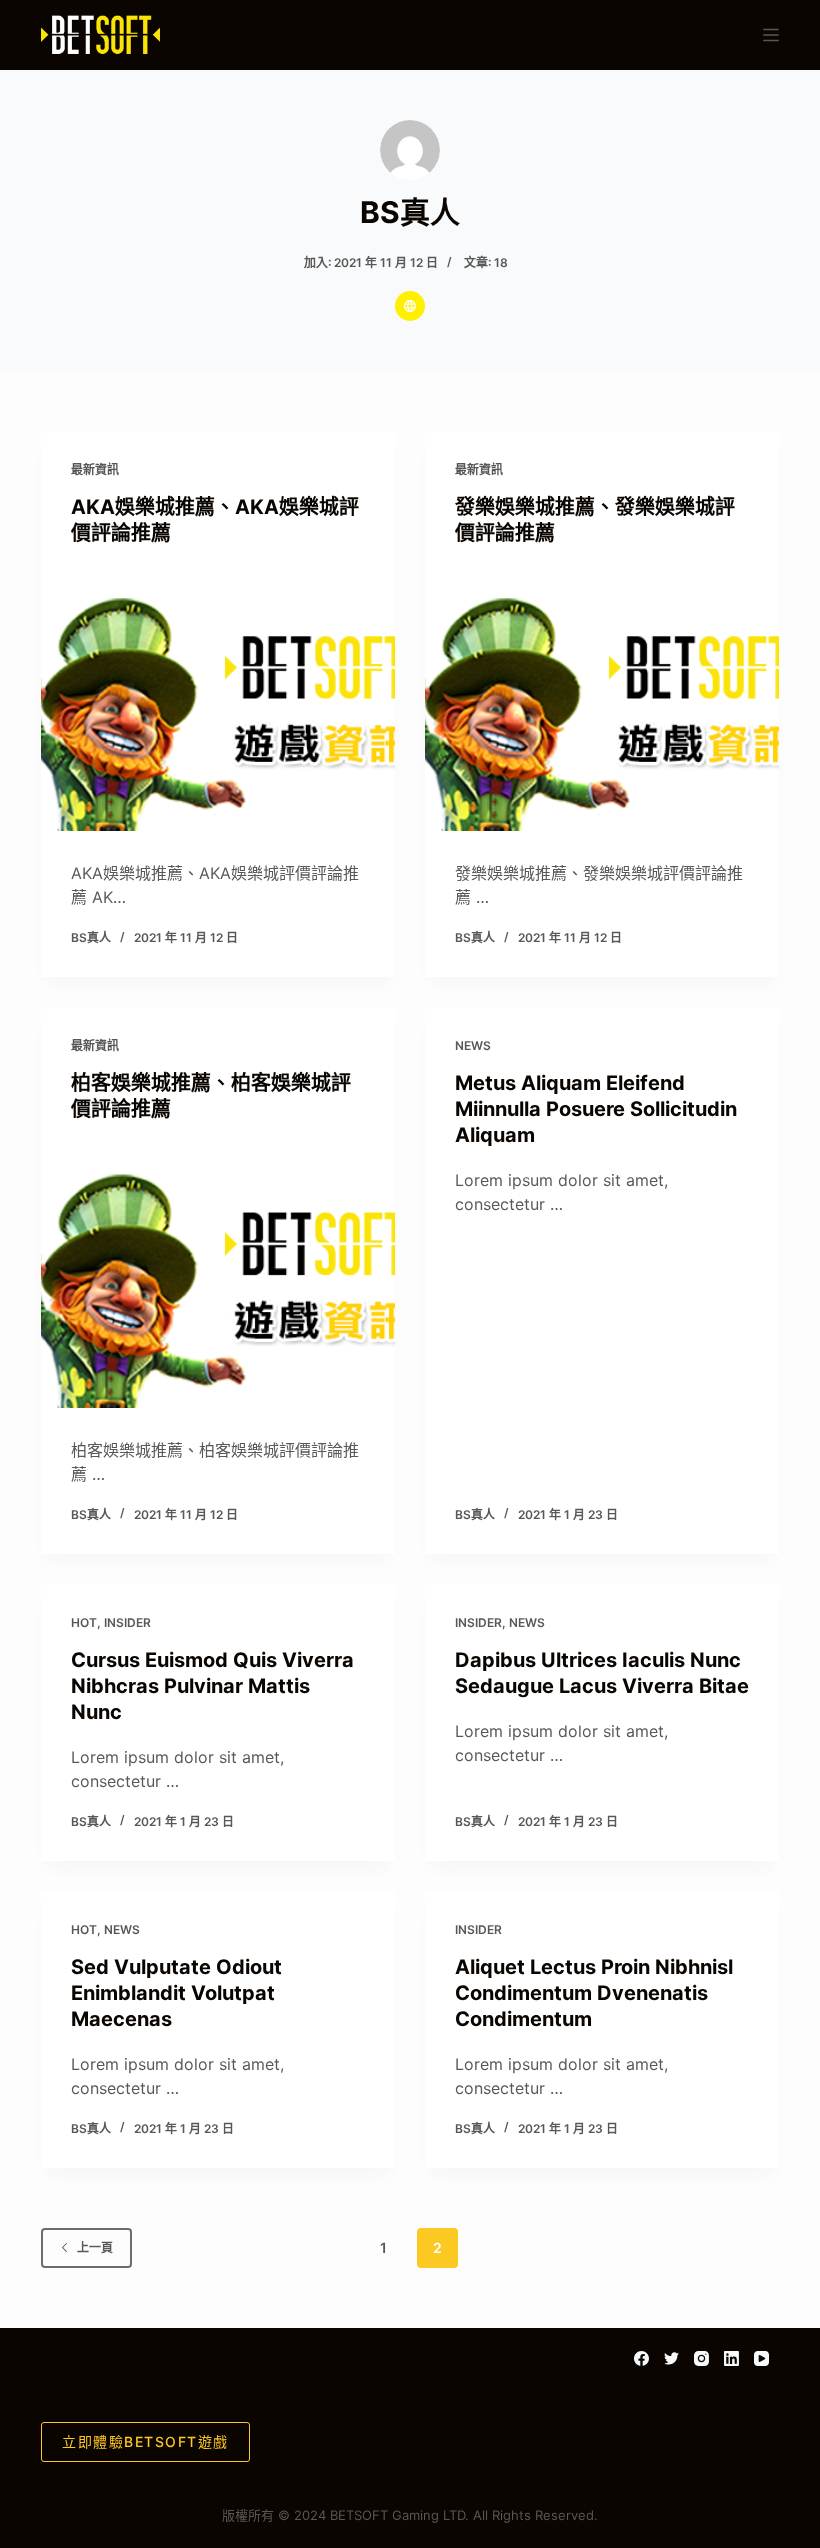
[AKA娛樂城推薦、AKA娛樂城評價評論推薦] (218, 699)
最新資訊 (95, 469)
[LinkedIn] (731, 2358)
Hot (84, 1622)
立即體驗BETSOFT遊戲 (145, 2441)
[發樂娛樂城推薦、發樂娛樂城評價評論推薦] (602, 699)
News (473, 1045)
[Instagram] (701, 2358)
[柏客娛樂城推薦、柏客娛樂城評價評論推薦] (218, 1275)
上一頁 (95, 2247)
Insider (127, 1622)
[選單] (771, 35)
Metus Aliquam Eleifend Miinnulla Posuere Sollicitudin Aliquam (596, 1109)
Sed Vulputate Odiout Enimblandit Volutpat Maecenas (176, 1993)
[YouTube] (761, 2358)
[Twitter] (671, 2358)
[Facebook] (641, 2358)
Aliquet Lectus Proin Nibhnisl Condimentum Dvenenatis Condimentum (594, 1993)
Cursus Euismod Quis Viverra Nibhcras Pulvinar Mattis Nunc (212, 1686)
